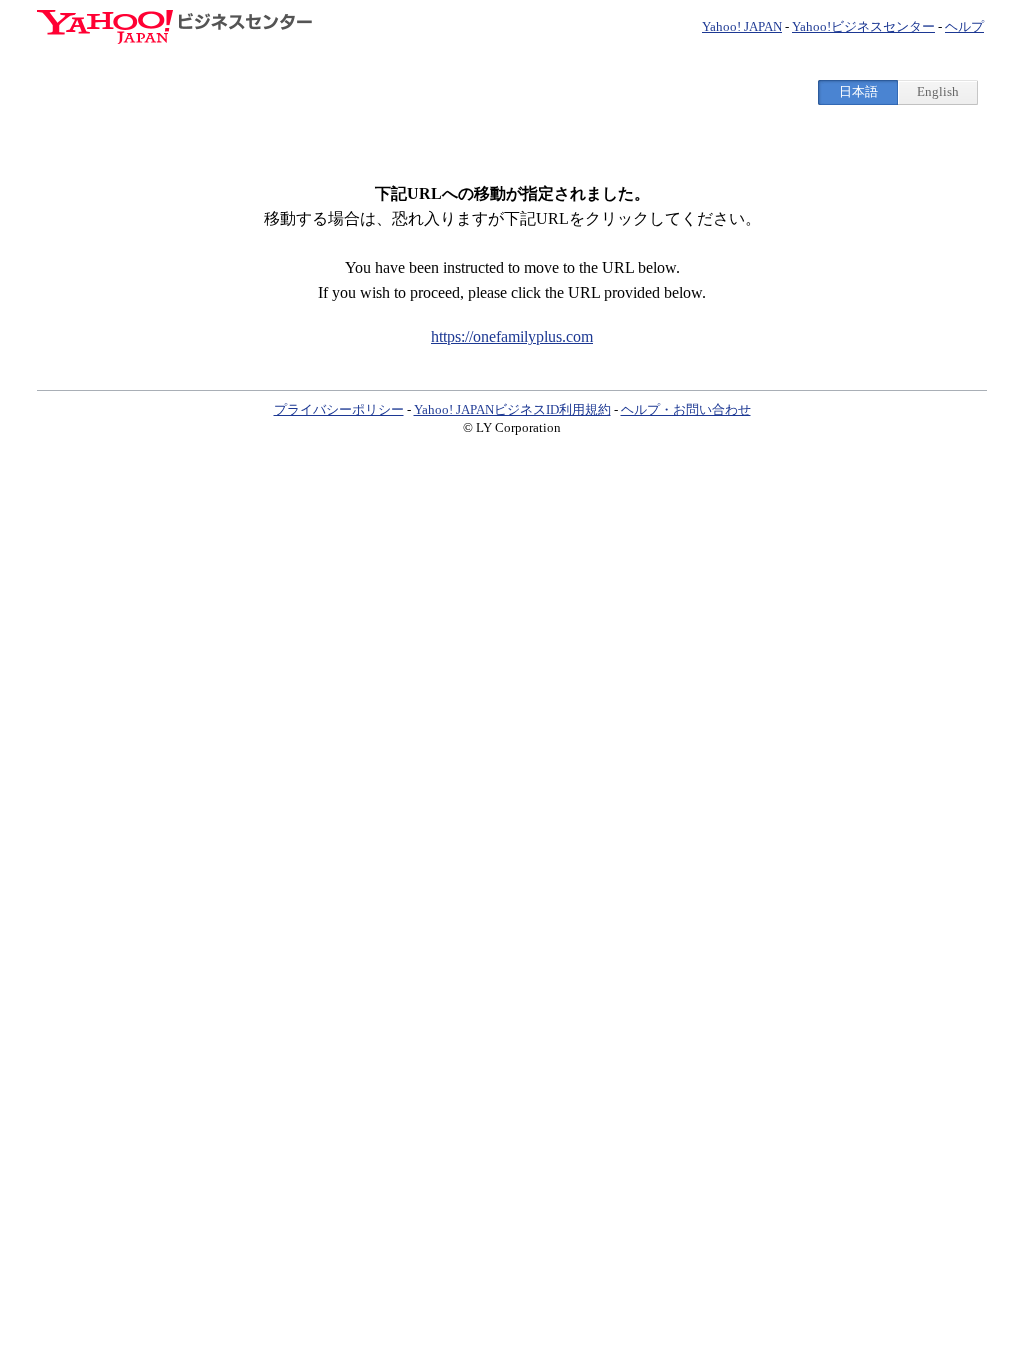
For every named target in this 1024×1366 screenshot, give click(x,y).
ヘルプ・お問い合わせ (686, 409)
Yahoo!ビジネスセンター (863, 26)
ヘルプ (964, 26)
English (938, 91)
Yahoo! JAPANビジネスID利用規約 (512, 409)
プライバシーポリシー (339, 409)
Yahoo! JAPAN (742, 26)
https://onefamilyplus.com (512, 336)
